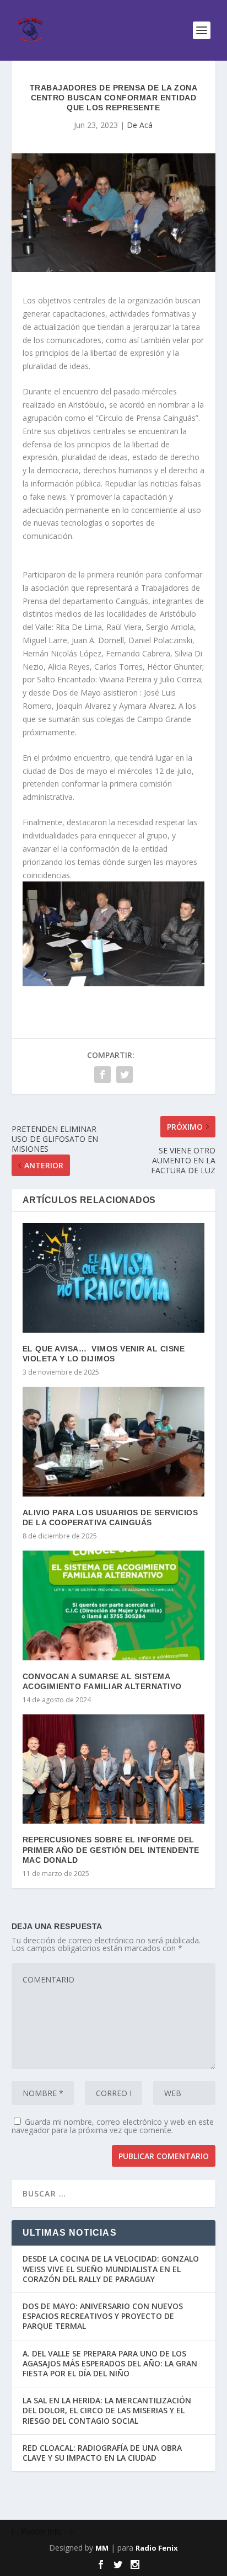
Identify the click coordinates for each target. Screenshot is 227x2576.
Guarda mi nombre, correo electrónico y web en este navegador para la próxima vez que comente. (113, 2126)
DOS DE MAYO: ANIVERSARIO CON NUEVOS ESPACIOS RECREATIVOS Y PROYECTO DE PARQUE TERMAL (103, 2316)
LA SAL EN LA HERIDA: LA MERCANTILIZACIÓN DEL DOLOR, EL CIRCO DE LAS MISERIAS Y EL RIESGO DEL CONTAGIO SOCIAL (107, 2410)
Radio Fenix (157, 2548)
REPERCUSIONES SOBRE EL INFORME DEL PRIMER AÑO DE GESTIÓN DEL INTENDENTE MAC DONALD (111, 1850)
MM (102, 2548)
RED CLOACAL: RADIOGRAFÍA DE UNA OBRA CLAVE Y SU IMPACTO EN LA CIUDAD (102, 2453)
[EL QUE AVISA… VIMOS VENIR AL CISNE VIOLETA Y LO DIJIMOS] (114, 1278)
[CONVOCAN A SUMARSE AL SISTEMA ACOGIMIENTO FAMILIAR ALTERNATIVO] (114, 1605)
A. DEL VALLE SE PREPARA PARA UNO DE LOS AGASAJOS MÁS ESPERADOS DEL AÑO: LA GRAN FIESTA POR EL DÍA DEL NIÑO (110, 2363)
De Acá (140, 125)
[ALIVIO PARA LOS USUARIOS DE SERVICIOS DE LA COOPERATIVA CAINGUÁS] (114, 1441)
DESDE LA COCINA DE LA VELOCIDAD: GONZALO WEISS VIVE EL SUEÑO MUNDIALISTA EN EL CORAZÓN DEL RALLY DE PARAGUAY (111, 2268)
